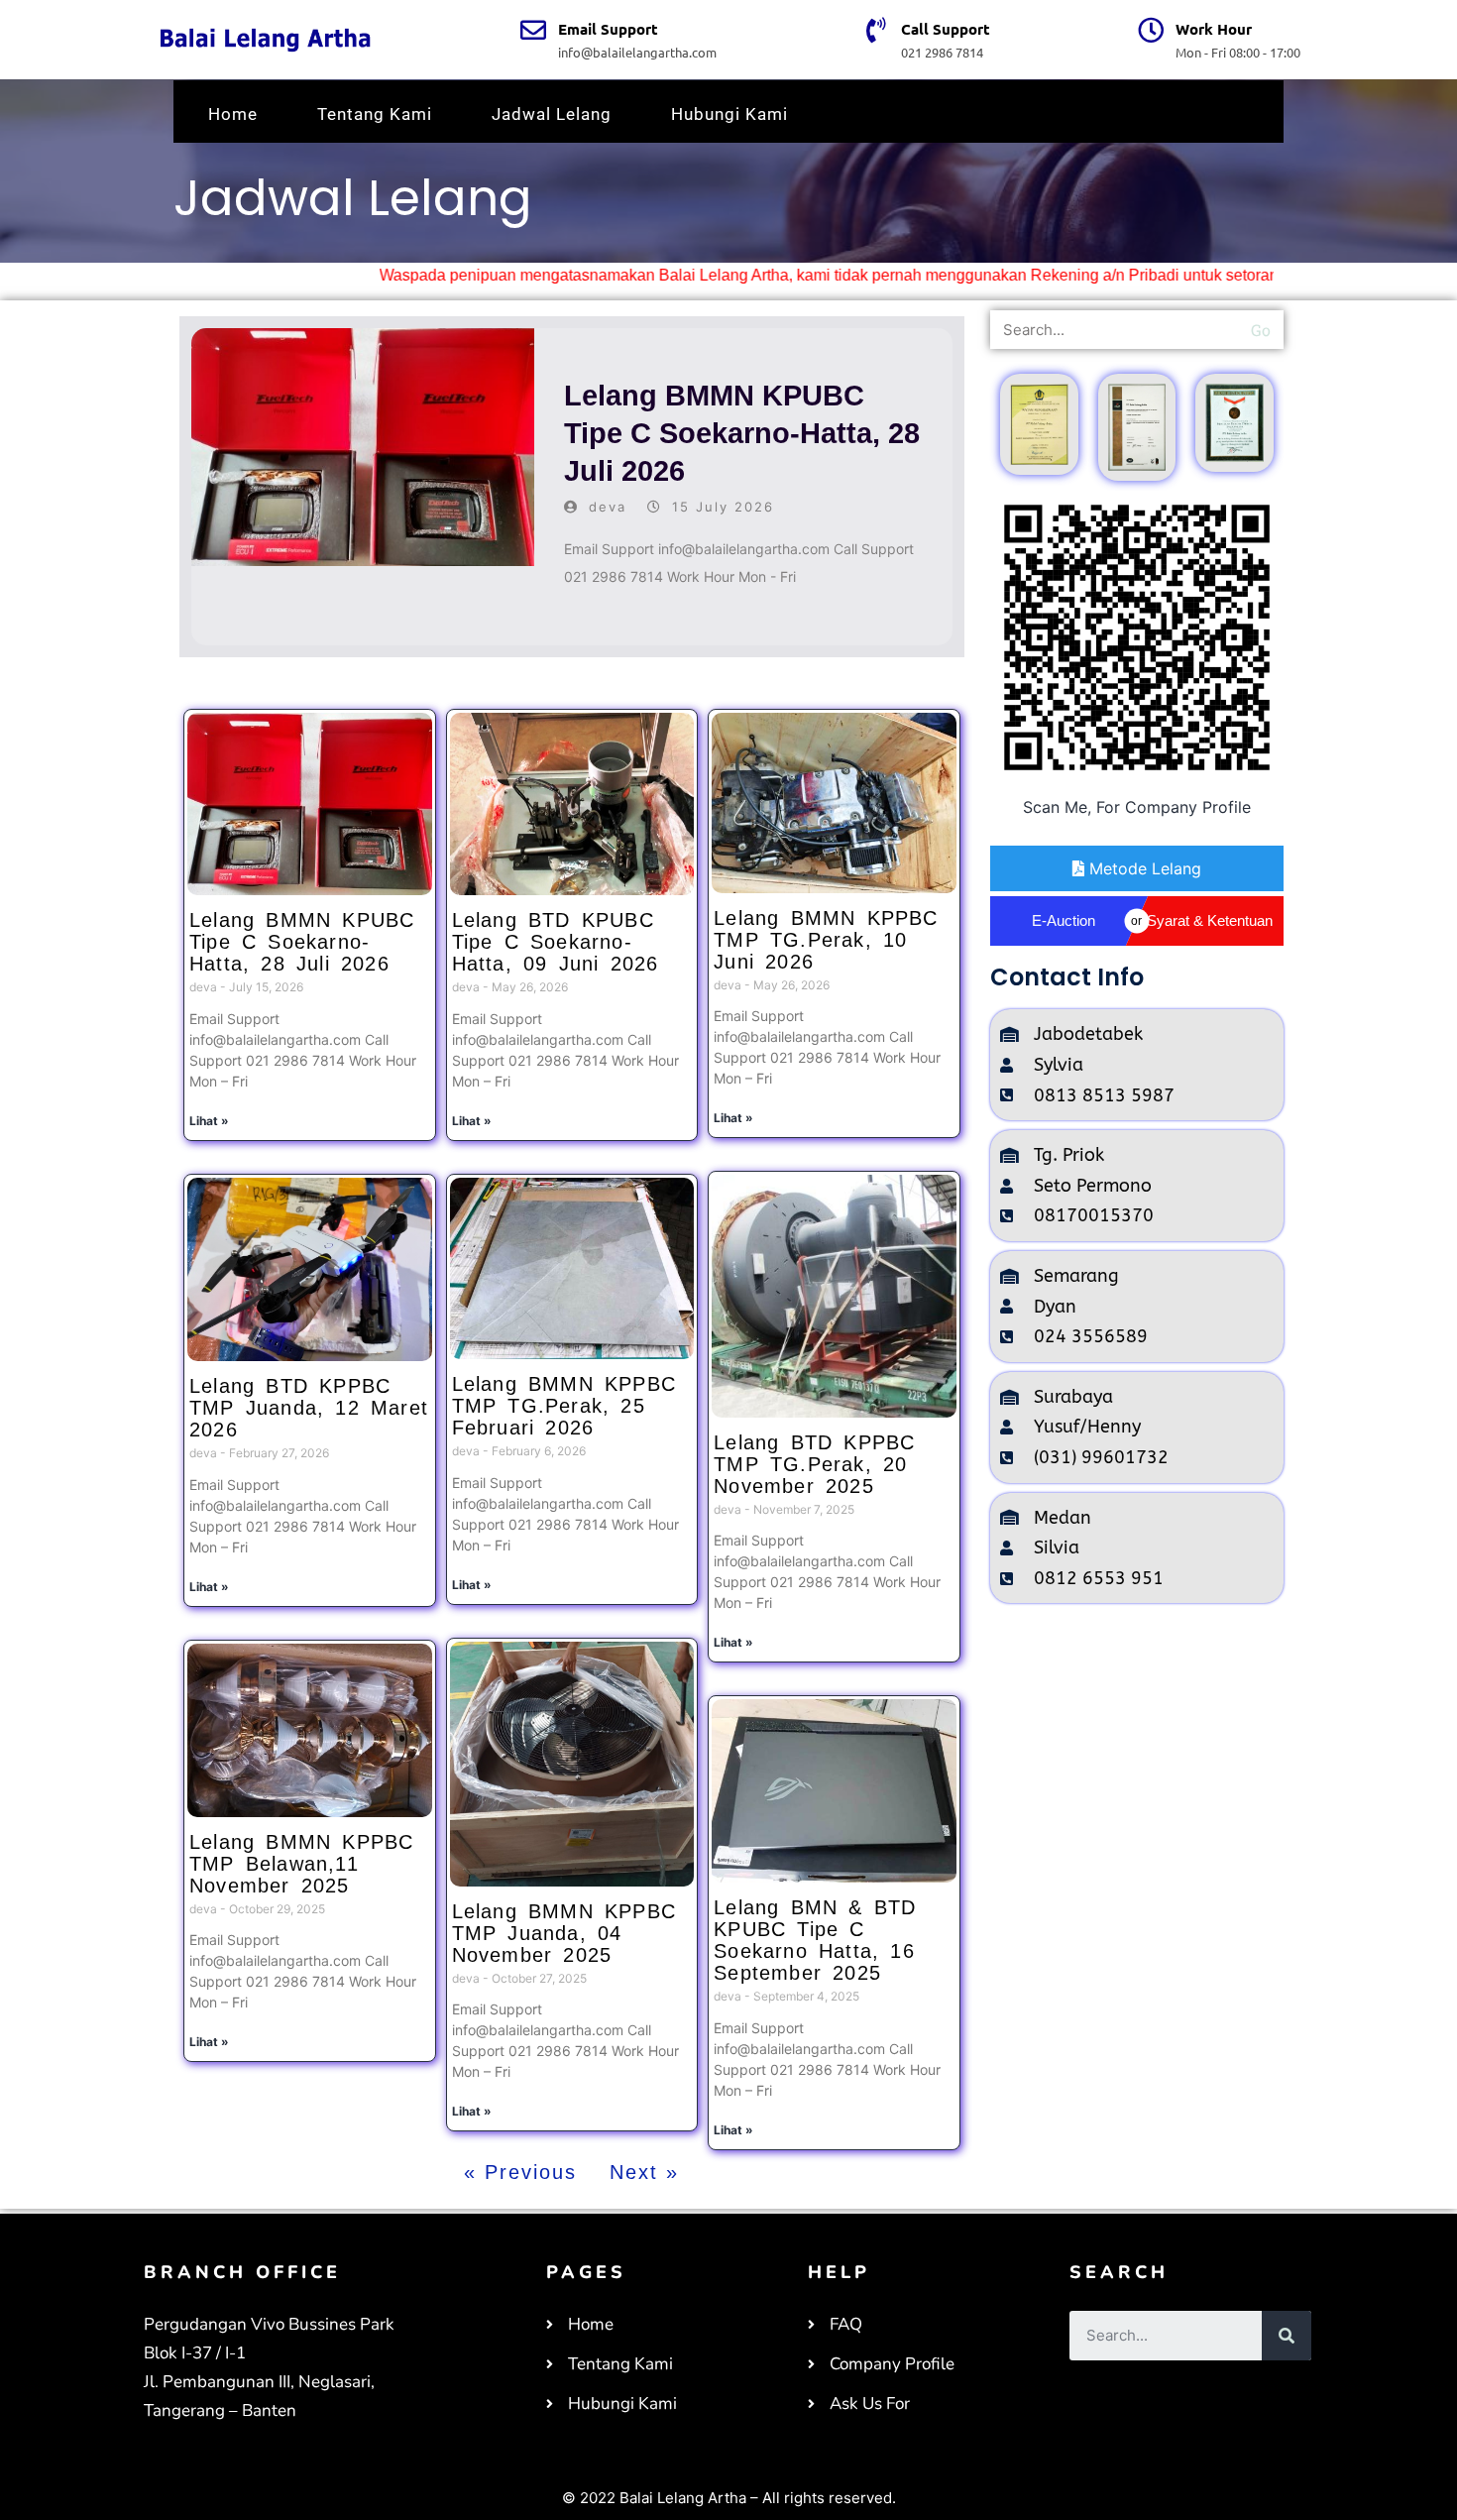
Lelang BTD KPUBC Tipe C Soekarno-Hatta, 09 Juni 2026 (556, 942)
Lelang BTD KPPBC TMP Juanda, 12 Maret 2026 (309, 1408)
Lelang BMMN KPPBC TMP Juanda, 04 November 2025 (564, 1933)
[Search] (1287, 2336)
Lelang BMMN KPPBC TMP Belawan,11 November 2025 (301, 1864)
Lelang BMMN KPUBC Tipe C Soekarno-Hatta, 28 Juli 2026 (742, 433)
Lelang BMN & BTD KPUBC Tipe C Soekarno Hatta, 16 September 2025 (815, 1940)
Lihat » (209, 1121)
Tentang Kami (375, 114)
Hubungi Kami (729, 114)
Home (233, 114)
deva (608, 507)
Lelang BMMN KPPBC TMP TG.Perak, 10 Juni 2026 (826, 940)
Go (1261, 330)
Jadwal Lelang (552, 114)
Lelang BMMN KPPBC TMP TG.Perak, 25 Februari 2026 (564, 1406)
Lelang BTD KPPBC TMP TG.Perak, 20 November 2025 (814, 1464)
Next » (644, 2172)
